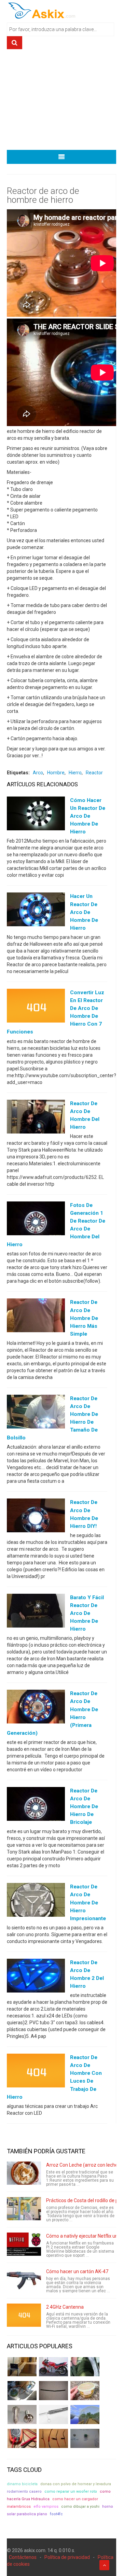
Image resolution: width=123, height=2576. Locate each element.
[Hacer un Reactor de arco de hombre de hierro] (36, 911)
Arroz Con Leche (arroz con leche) (83, 2165)
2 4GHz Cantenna (65, 2307)
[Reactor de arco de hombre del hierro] (36, 1118)
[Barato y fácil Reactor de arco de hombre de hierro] (36, 1612)
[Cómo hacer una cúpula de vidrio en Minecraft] (85, 2415)
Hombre (56, 773)
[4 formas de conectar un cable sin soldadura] (53, 2438)
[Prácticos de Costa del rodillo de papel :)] (24, 2209)
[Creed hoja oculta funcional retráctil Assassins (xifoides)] (53, 2415)
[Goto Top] (104, 2565)
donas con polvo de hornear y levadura (76, 2484)
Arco (38, 773)
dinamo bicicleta (22, 2484)
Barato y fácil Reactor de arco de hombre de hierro (87, 1613)
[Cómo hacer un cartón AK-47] (24, 2280)
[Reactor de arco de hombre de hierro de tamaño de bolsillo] (36, 1413)
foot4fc (56, 2514)
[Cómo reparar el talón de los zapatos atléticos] (85, 2367)
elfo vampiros (46, 2507)
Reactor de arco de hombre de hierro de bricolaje (84, 1806)
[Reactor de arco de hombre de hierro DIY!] (36, 1517)
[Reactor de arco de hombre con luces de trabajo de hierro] (36, 2072)
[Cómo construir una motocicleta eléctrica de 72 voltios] (53, 2367)
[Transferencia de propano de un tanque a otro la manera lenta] (22, 2391)
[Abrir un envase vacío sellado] (85, 2391)
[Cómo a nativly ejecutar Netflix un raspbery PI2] (24, 2244)
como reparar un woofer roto (71, 2491)
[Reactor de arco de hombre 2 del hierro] (36, 1977)
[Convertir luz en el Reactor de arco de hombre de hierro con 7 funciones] (36, 1007)
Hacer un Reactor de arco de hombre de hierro (84, 912)
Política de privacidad (67, 2557)
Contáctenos (23, 2557)
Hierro (75, 773)
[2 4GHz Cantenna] (24, 2315)
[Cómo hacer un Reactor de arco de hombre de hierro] (36, 815)
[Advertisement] (61, 102)
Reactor (94, 773)
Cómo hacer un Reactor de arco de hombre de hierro (88, 816)
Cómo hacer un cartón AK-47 (77, 2271)
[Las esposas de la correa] (53, 2391)
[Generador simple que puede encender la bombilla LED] (85, 2438)
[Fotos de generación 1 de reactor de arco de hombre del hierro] (36, 1220)
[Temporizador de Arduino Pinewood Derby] (22, 2367)
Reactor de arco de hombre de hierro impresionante (88, 1902)
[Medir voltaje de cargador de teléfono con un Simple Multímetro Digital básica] (22, 2438)
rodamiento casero (24, 2491)
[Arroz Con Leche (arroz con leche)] (24, 2173)
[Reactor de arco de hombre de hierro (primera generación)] (36, 1708)
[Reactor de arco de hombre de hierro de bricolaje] (36, 1805)
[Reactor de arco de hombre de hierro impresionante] (36, 1901)
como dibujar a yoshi (80, 2507)
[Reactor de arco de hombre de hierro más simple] (36, 1317)
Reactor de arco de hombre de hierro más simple (84, 1318)
